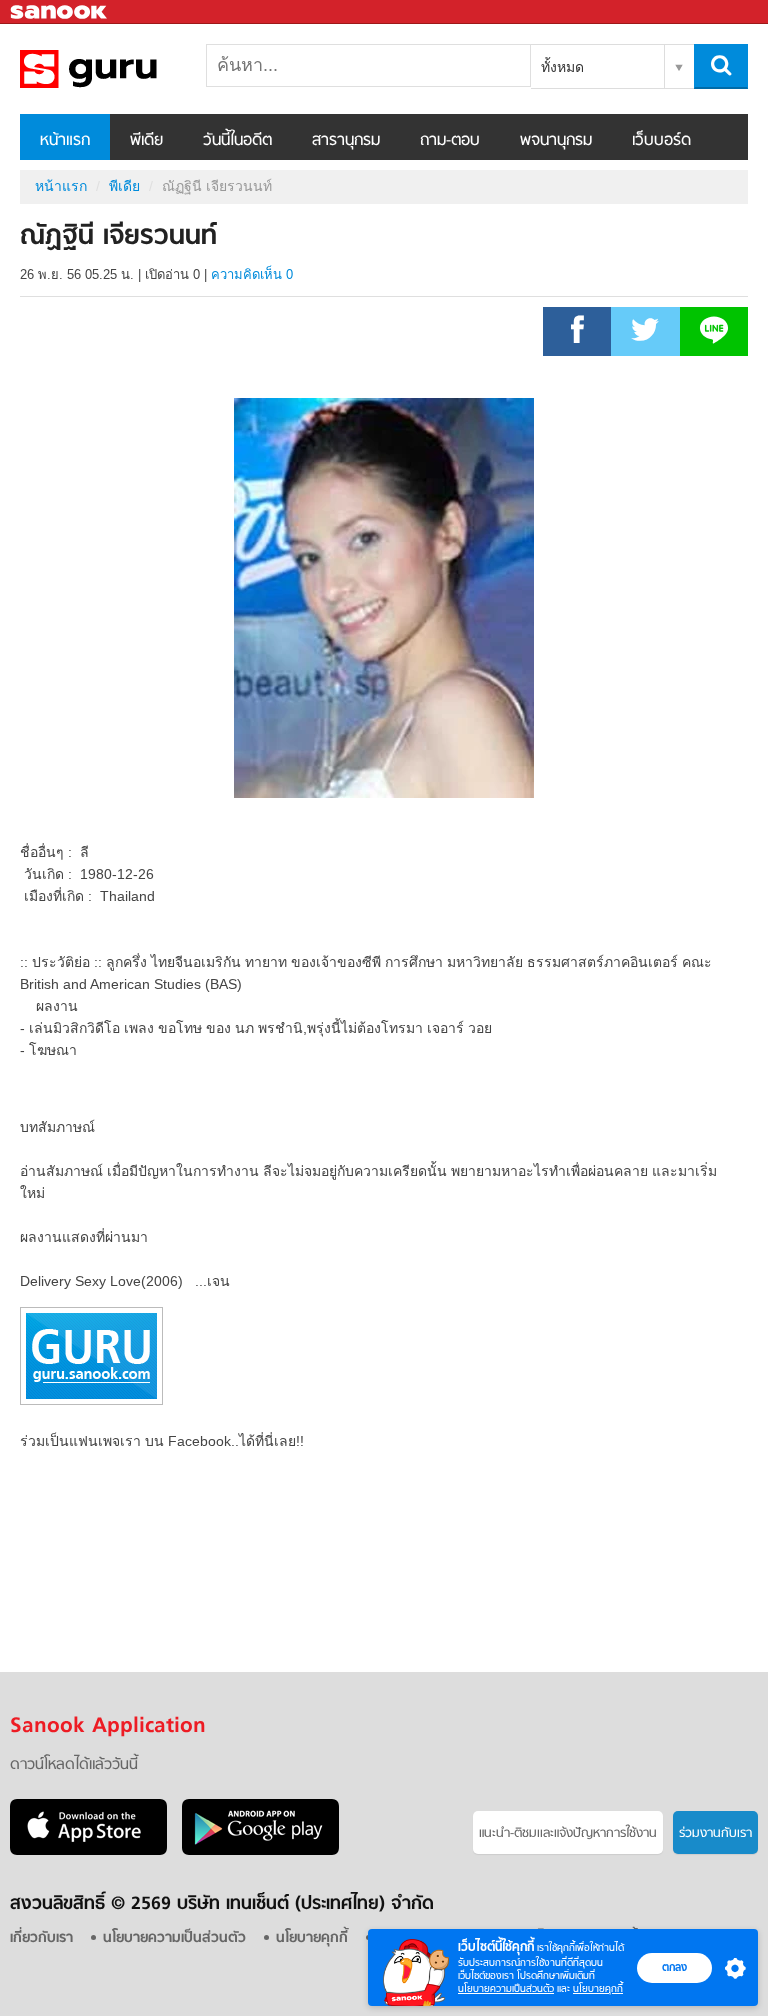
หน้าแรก (65, 141)
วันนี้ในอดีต (237, 141)
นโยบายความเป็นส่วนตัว (506, 1988)
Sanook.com (60, 12)
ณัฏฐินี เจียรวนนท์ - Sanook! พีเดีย (125, 69)
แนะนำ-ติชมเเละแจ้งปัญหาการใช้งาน (568, 1833)
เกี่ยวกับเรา (41, 1938)
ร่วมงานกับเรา (715, 1833)
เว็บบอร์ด (661, 141)
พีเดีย (146, 141)
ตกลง (674, 1967)
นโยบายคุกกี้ (598, 1988)
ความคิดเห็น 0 (252, 274)
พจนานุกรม (556, 141)
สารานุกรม (346, 141)
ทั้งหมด (562, 67)
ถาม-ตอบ (450, 141)
